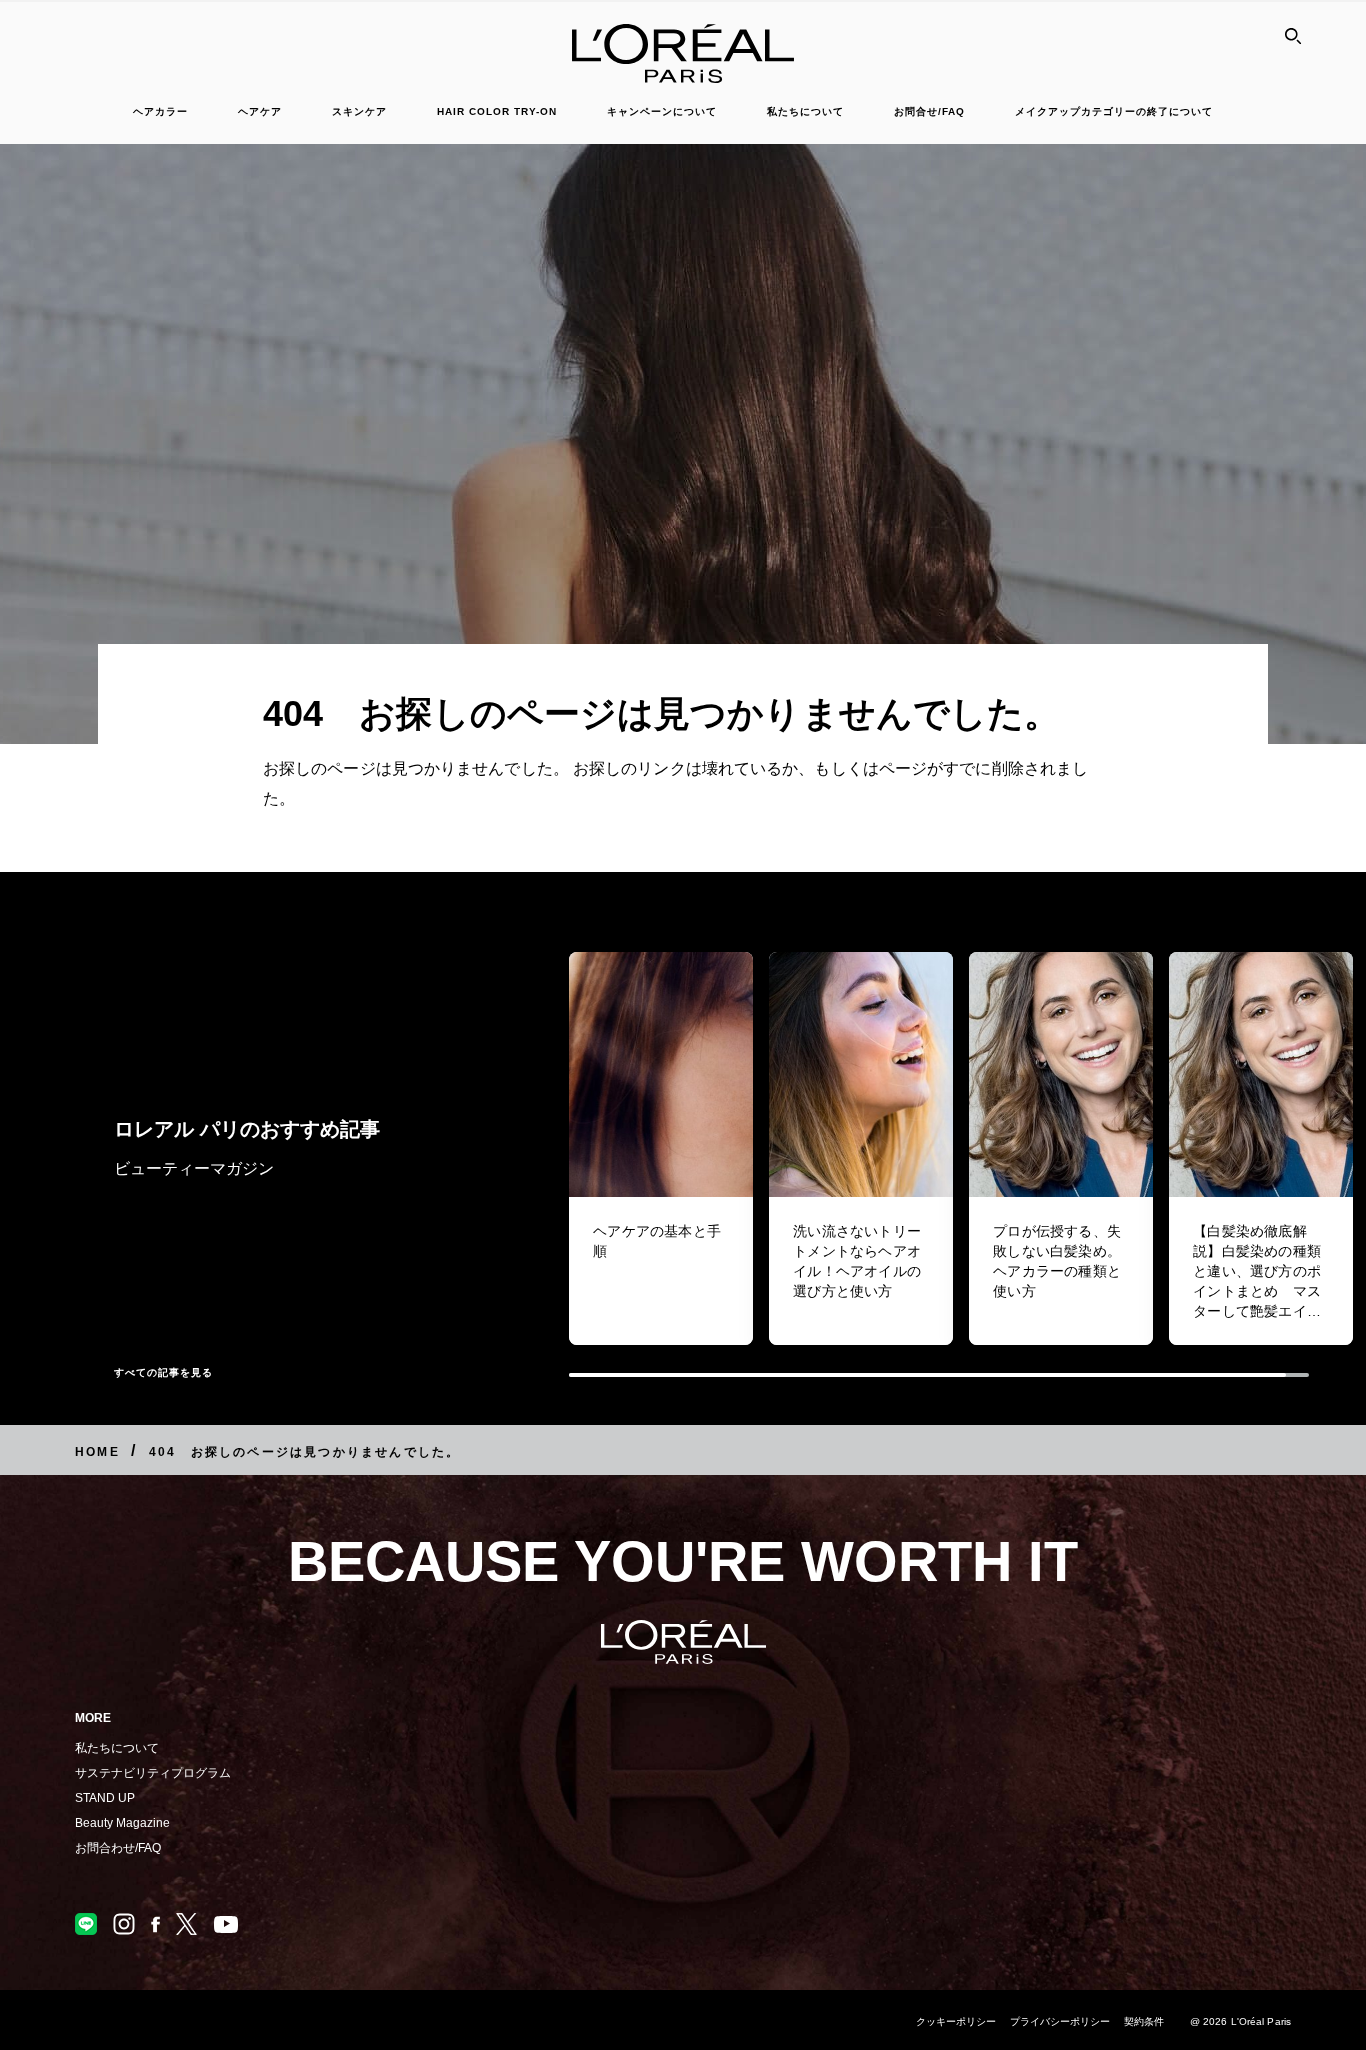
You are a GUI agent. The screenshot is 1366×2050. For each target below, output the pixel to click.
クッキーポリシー (956, 2021)
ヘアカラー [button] (160, 111)
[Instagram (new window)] (124, 1924)
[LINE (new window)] (86, 1924)
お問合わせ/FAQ (118, 1848)
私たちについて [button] (805, 111)
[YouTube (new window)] (226, 1924)
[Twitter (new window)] (187, 1924)
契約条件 (1144, 2021)
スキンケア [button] (359, 111)
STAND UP (105, 1798)
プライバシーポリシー (1060, 2021)
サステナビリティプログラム (153, 1773)
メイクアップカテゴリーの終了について (1114, 111)
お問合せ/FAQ (929, 111)
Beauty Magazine (122, 1823)
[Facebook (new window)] (155, 1924)
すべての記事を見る (163, 1372)
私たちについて (117, 1748)
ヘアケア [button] (260, 111)
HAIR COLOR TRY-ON (497, 111)
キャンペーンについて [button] (662, 111)
